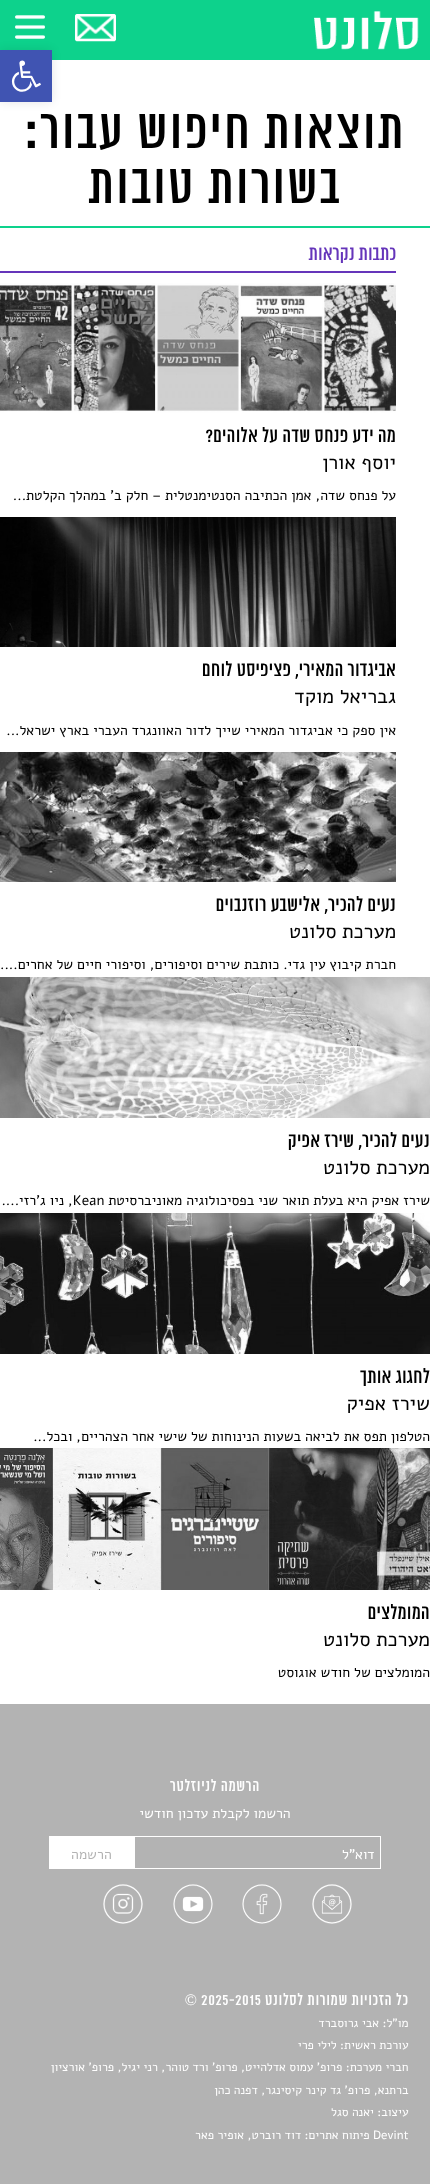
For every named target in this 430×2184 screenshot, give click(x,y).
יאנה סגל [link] (352, 2113)
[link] (26, 76)
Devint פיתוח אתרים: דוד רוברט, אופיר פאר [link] (301, 2136)
